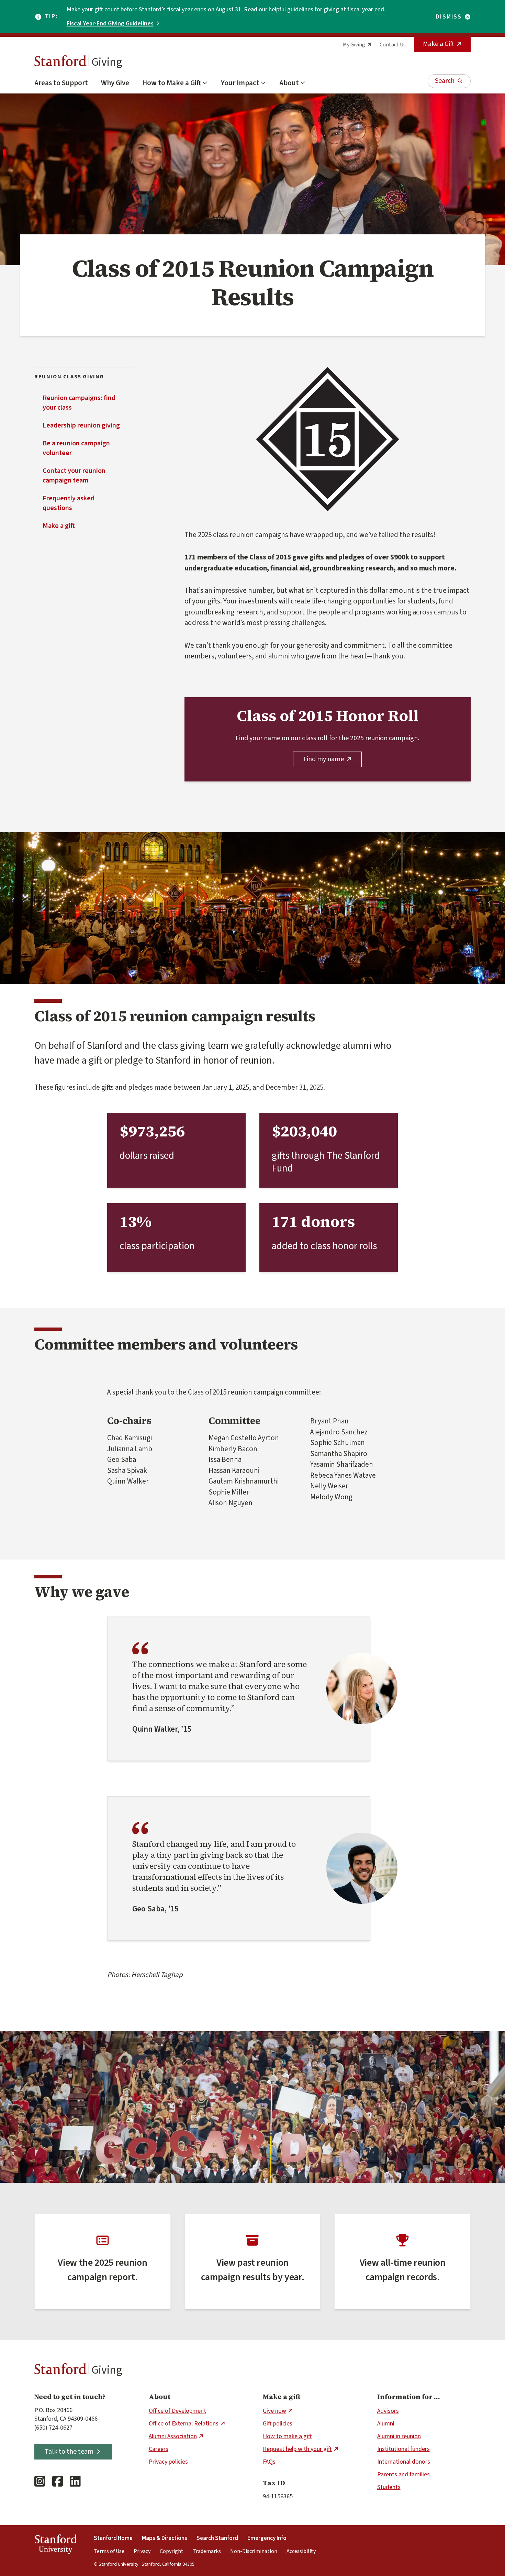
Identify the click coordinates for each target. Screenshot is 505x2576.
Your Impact (240, 83)
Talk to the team (69, 2452)
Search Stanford (217, 2538)
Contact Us (393, 45)
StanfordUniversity (55, 2545)
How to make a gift (287, 2436)
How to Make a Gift (172, 83)
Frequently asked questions (69, 503)
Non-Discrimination (254, 2551)
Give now (274, 2411)
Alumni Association (173, 2436)
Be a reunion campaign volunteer (76, 448)
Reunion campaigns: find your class (79, 403)
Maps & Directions (165, 2538)
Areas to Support (61, 83)
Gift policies (278, 2424)
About (289, 83)
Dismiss (449, 17)
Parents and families (403, 2474)
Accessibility (301, 2551)
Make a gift (59, 526)
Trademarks (207, 2551)
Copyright (172, 2551)
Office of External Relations (184, 2424)
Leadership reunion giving (81, 425)
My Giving (354, 45)
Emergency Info (267, 2538)
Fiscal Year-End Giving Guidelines (110, 24)
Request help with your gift (297, 2449)
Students (389, 2487)
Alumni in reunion (399, 2436)
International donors (404, 2462)
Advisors (388, 2411)
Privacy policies (168, 2462)
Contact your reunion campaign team (74, 476)
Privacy (142, 2551)
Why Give (115, 83)
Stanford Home (113, 2538)
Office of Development (177, 2411)
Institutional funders (403, 2449)
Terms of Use (109, 2551)
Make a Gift (439, 44)
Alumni (386, 2424)
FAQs (269, 2462)
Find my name (324, 759)
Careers (159, 2449)
